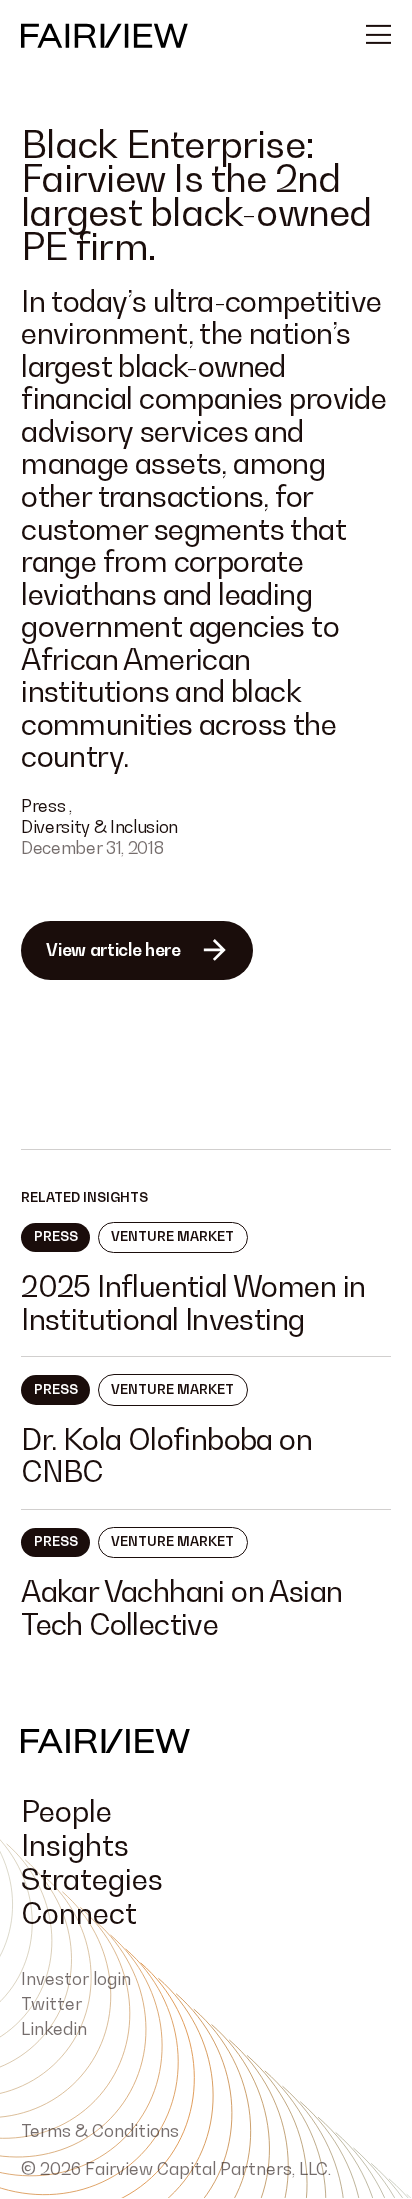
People (66, 1811)
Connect (79, 1913)
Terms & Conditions (100, 2131)
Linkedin (54, 2029)
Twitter (51, 2004)
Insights (75, 1845)
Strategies (92, 1879)
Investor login (76, 1979)
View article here (113, 950)
